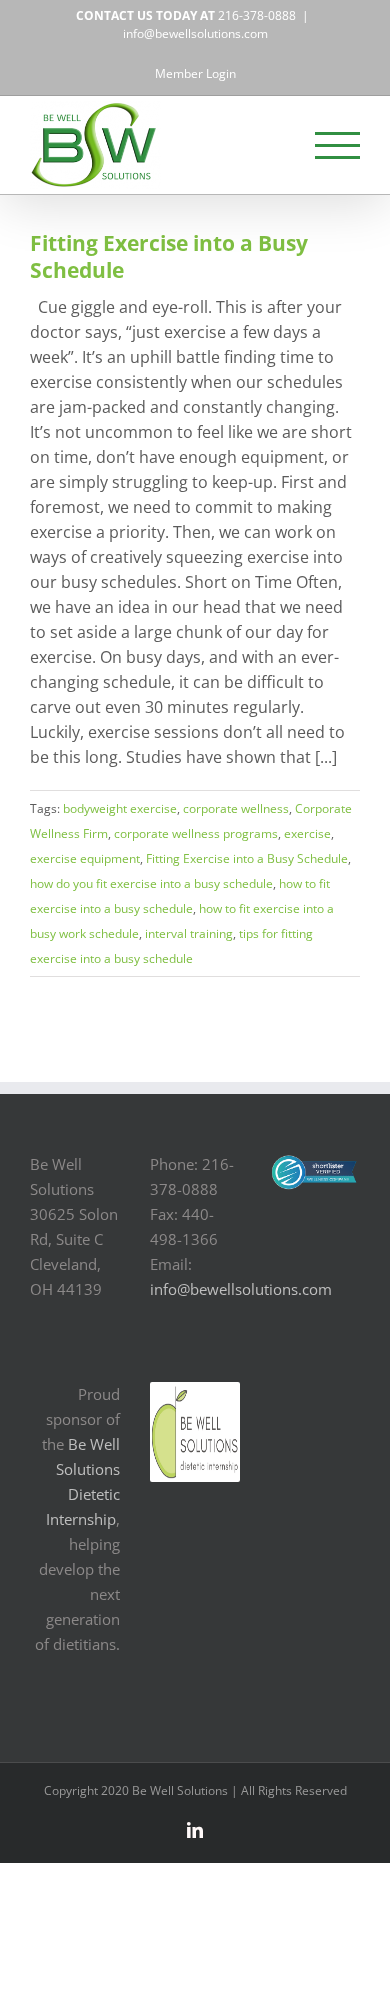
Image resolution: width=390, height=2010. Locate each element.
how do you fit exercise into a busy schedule (151, 883)
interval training (189, 933)
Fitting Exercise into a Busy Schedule (169, 256)
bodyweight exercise (120, 808)
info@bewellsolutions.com (195, 33)
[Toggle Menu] (338, 145)
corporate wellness (236, 808)
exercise (307, 833)
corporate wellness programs (196, 833)
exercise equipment (85, 858)
